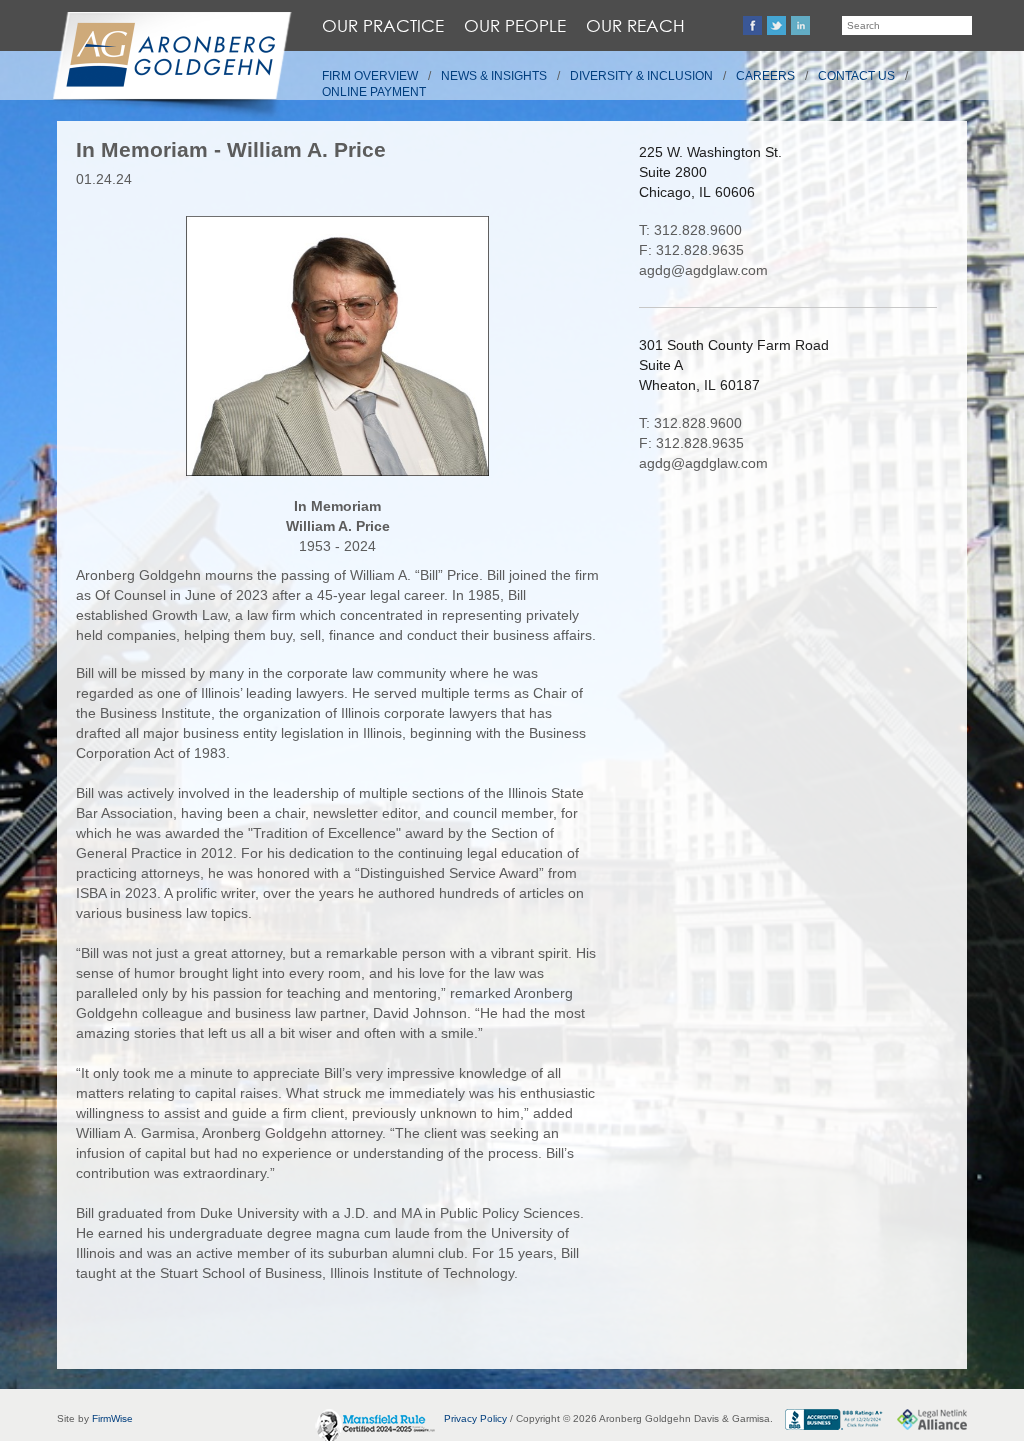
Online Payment (374, 92)
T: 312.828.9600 (690, 230)
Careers (765, 76)
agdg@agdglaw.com (703, 270)
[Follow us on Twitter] (776, 25)
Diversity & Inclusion (641, 76)
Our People (515, 25)
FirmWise (112, 1418)
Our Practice (383, 25)
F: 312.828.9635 (691, 250)
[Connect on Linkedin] (800, 25)
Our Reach (635, 25)
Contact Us (856, 76)
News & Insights (494, 76)
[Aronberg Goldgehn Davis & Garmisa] (171, 66)
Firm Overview (370, 76)
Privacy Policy (475, 1418)
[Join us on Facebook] (752, 25)
